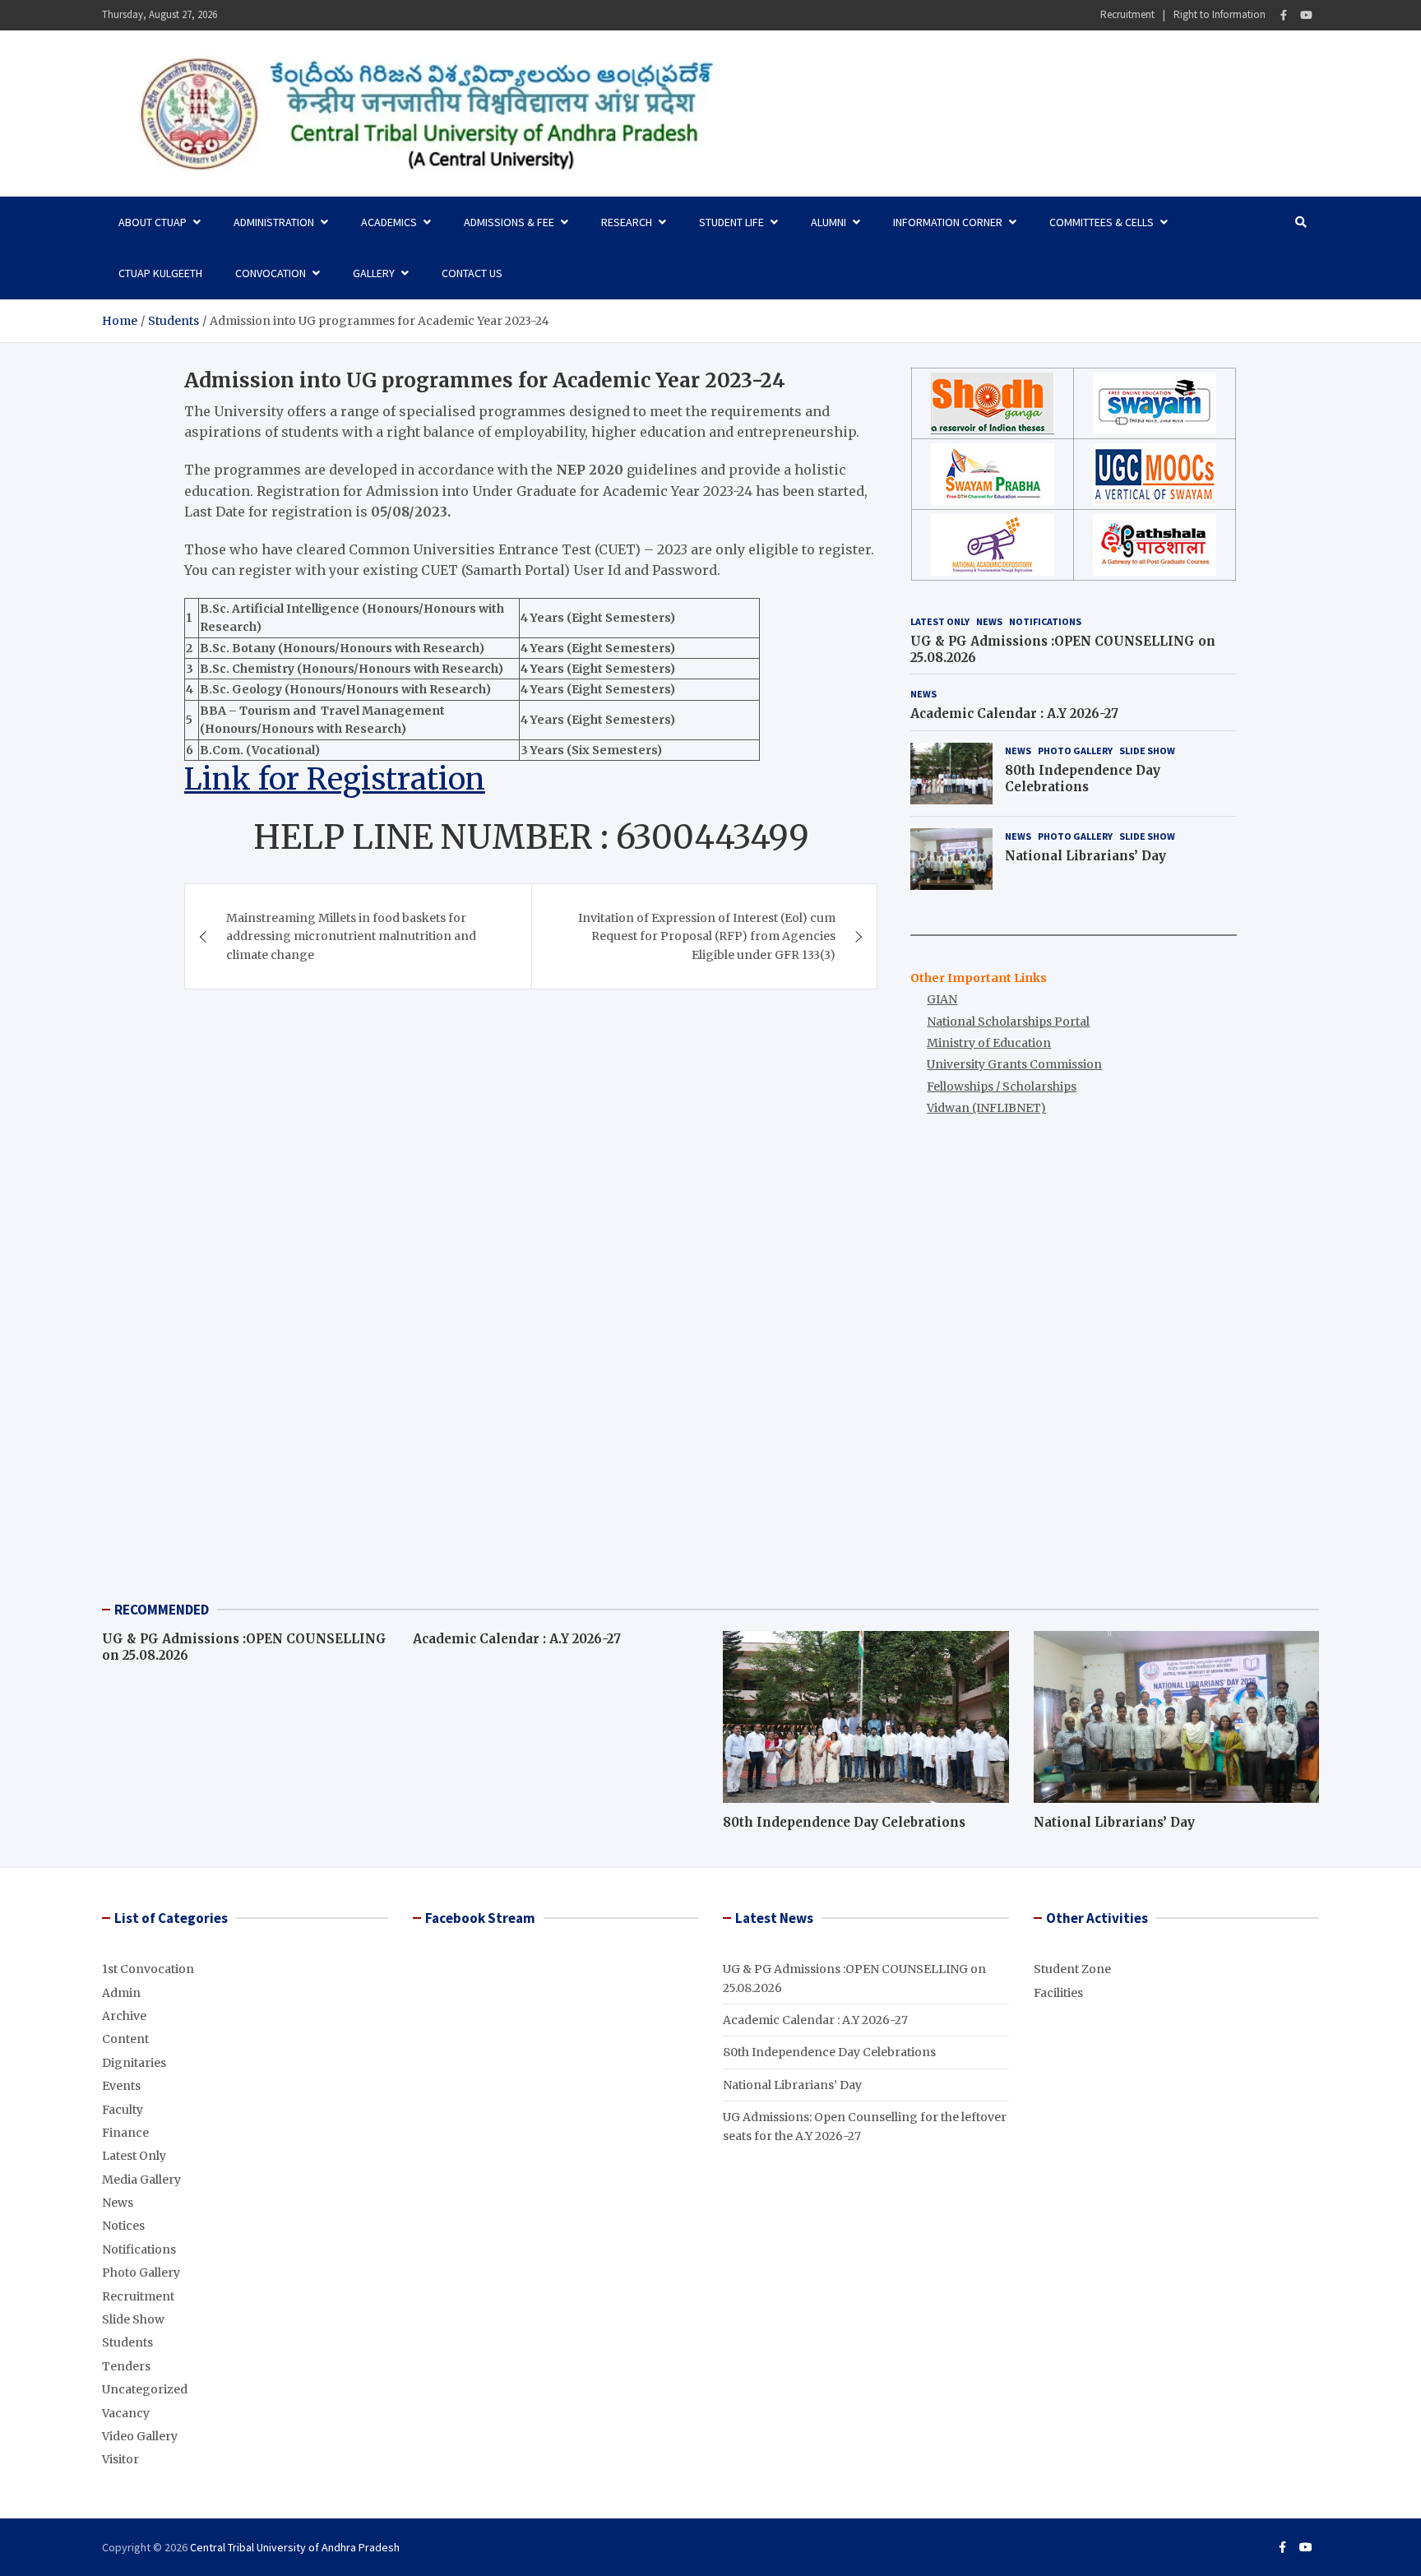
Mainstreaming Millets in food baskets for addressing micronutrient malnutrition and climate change (351, 936)
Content (125, 2039)
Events (121, 2086)
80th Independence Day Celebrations (1083, 778)
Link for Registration (335, 779)
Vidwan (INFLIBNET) (986, 1108)
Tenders (126, 2366)
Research (627, 222)
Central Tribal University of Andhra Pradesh (295, 2547)
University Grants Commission (1014, 1064)
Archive (124, 2016)
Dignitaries (134, 2063)
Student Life (731, 222)
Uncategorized (145, 2389)
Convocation (271, 273)
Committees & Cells (1102, 222)
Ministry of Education (989, 1043)
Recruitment (1127, 14)
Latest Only (940, 621)
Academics (389, 222)
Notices (123, 2226)
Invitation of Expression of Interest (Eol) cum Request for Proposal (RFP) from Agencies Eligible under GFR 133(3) (707, 936)
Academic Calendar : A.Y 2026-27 (1014, 713)
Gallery (374, 273)
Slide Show (1147, 751)
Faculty (123, 2110)
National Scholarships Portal (1008, 1022)
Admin (121, 1993)
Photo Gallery (1075, 751)
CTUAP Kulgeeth (160, 273)
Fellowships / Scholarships (1002, 1086)
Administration (274, 222)
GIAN (942, 999)
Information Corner (948, 222)
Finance (125, 2133)
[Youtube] (1306, 15)
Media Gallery (141, 2180)
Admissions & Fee (509, 222)
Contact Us (472, 273)
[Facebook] (1284, 15)
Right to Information (1220, 14)
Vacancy (126, 2413)
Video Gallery (140, 2436)
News (989, 621)
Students (127, 2342)
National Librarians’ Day (1085, 856)
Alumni (829, 222)
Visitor (120, 2459)
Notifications (1045, 621)
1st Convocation (148, 1969)
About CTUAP (153, 222)
